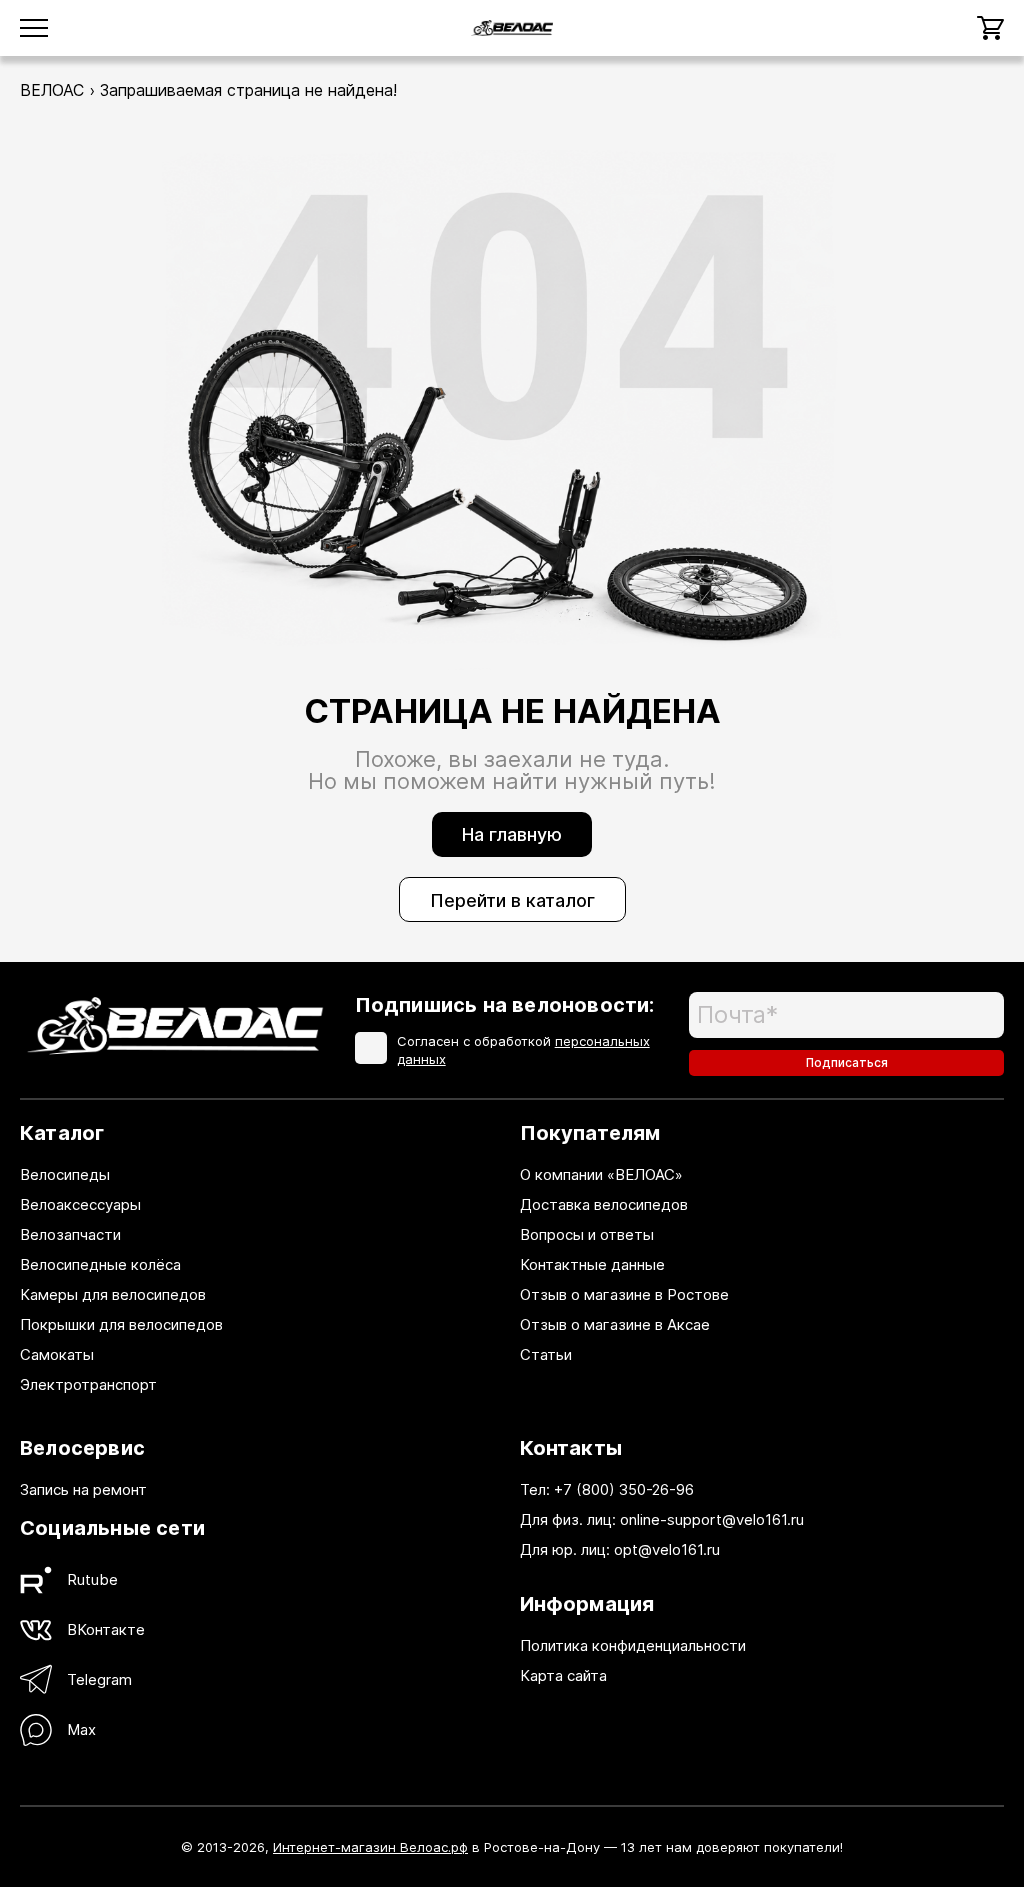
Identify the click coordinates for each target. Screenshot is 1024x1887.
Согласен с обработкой (523, 1050)
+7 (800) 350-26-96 (624, 1489)
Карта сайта (563, 1675)
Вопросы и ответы (587, 1234)
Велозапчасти (70, 1234)
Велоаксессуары (80, 1204)
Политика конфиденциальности (633, 1645)
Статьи (546, 1354)
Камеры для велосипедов (113, 1294)
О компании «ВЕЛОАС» (601, 1174)
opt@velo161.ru (667, 1549)
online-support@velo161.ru (712, 1519)
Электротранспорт (88, 1384)
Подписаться (847, 1062)
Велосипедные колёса (100, 1264)
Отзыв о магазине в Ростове (624, 1294)
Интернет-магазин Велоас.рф (370, 1847)
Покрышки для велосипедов (121, 1324)
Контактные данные (592, 1264)
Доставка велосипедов (604, 1204)
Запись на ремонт (83, 1489)
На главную (512, 834)
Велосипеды (65, 1174)
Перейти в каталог (512, 900)
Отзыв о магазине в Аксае (615, 1324)
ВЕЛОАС (52, 90)
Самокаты (57, 1354)
